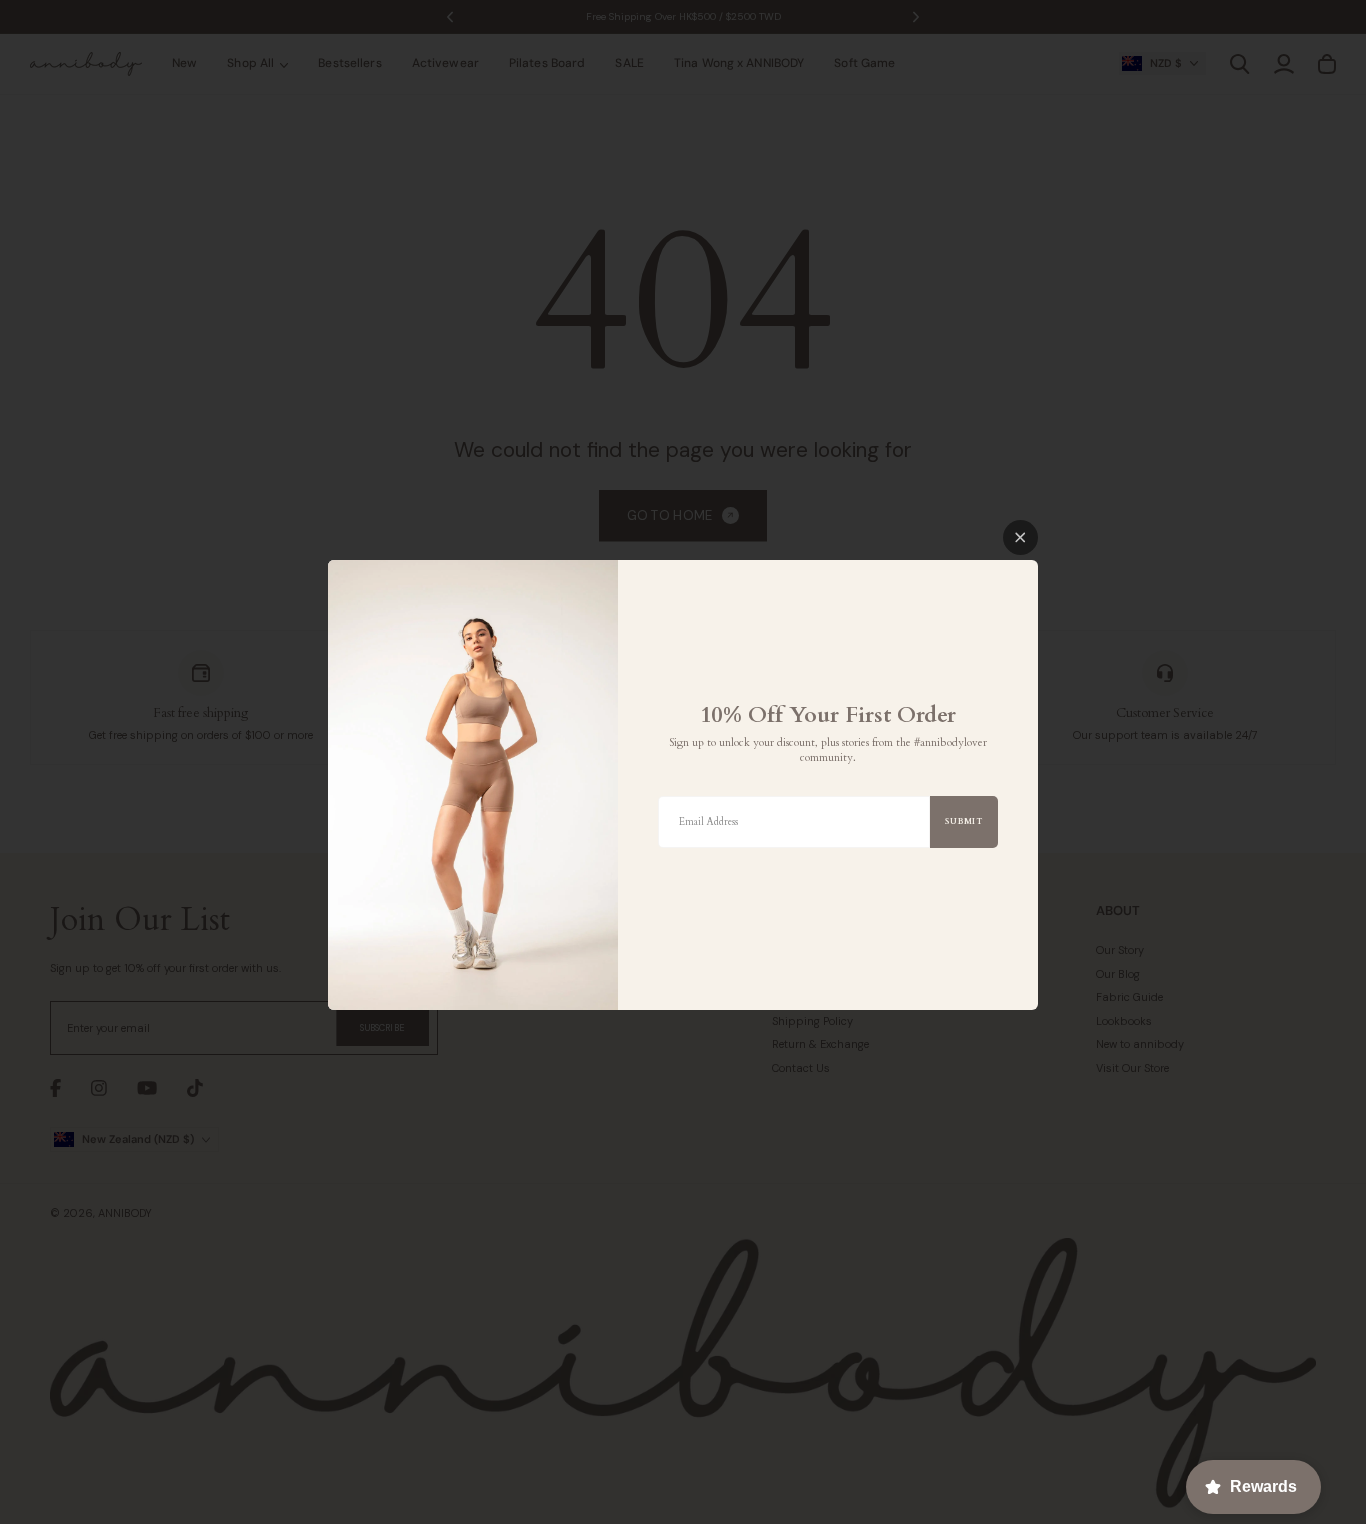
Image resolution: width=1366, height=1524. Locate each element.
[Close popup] (1020, 537)
